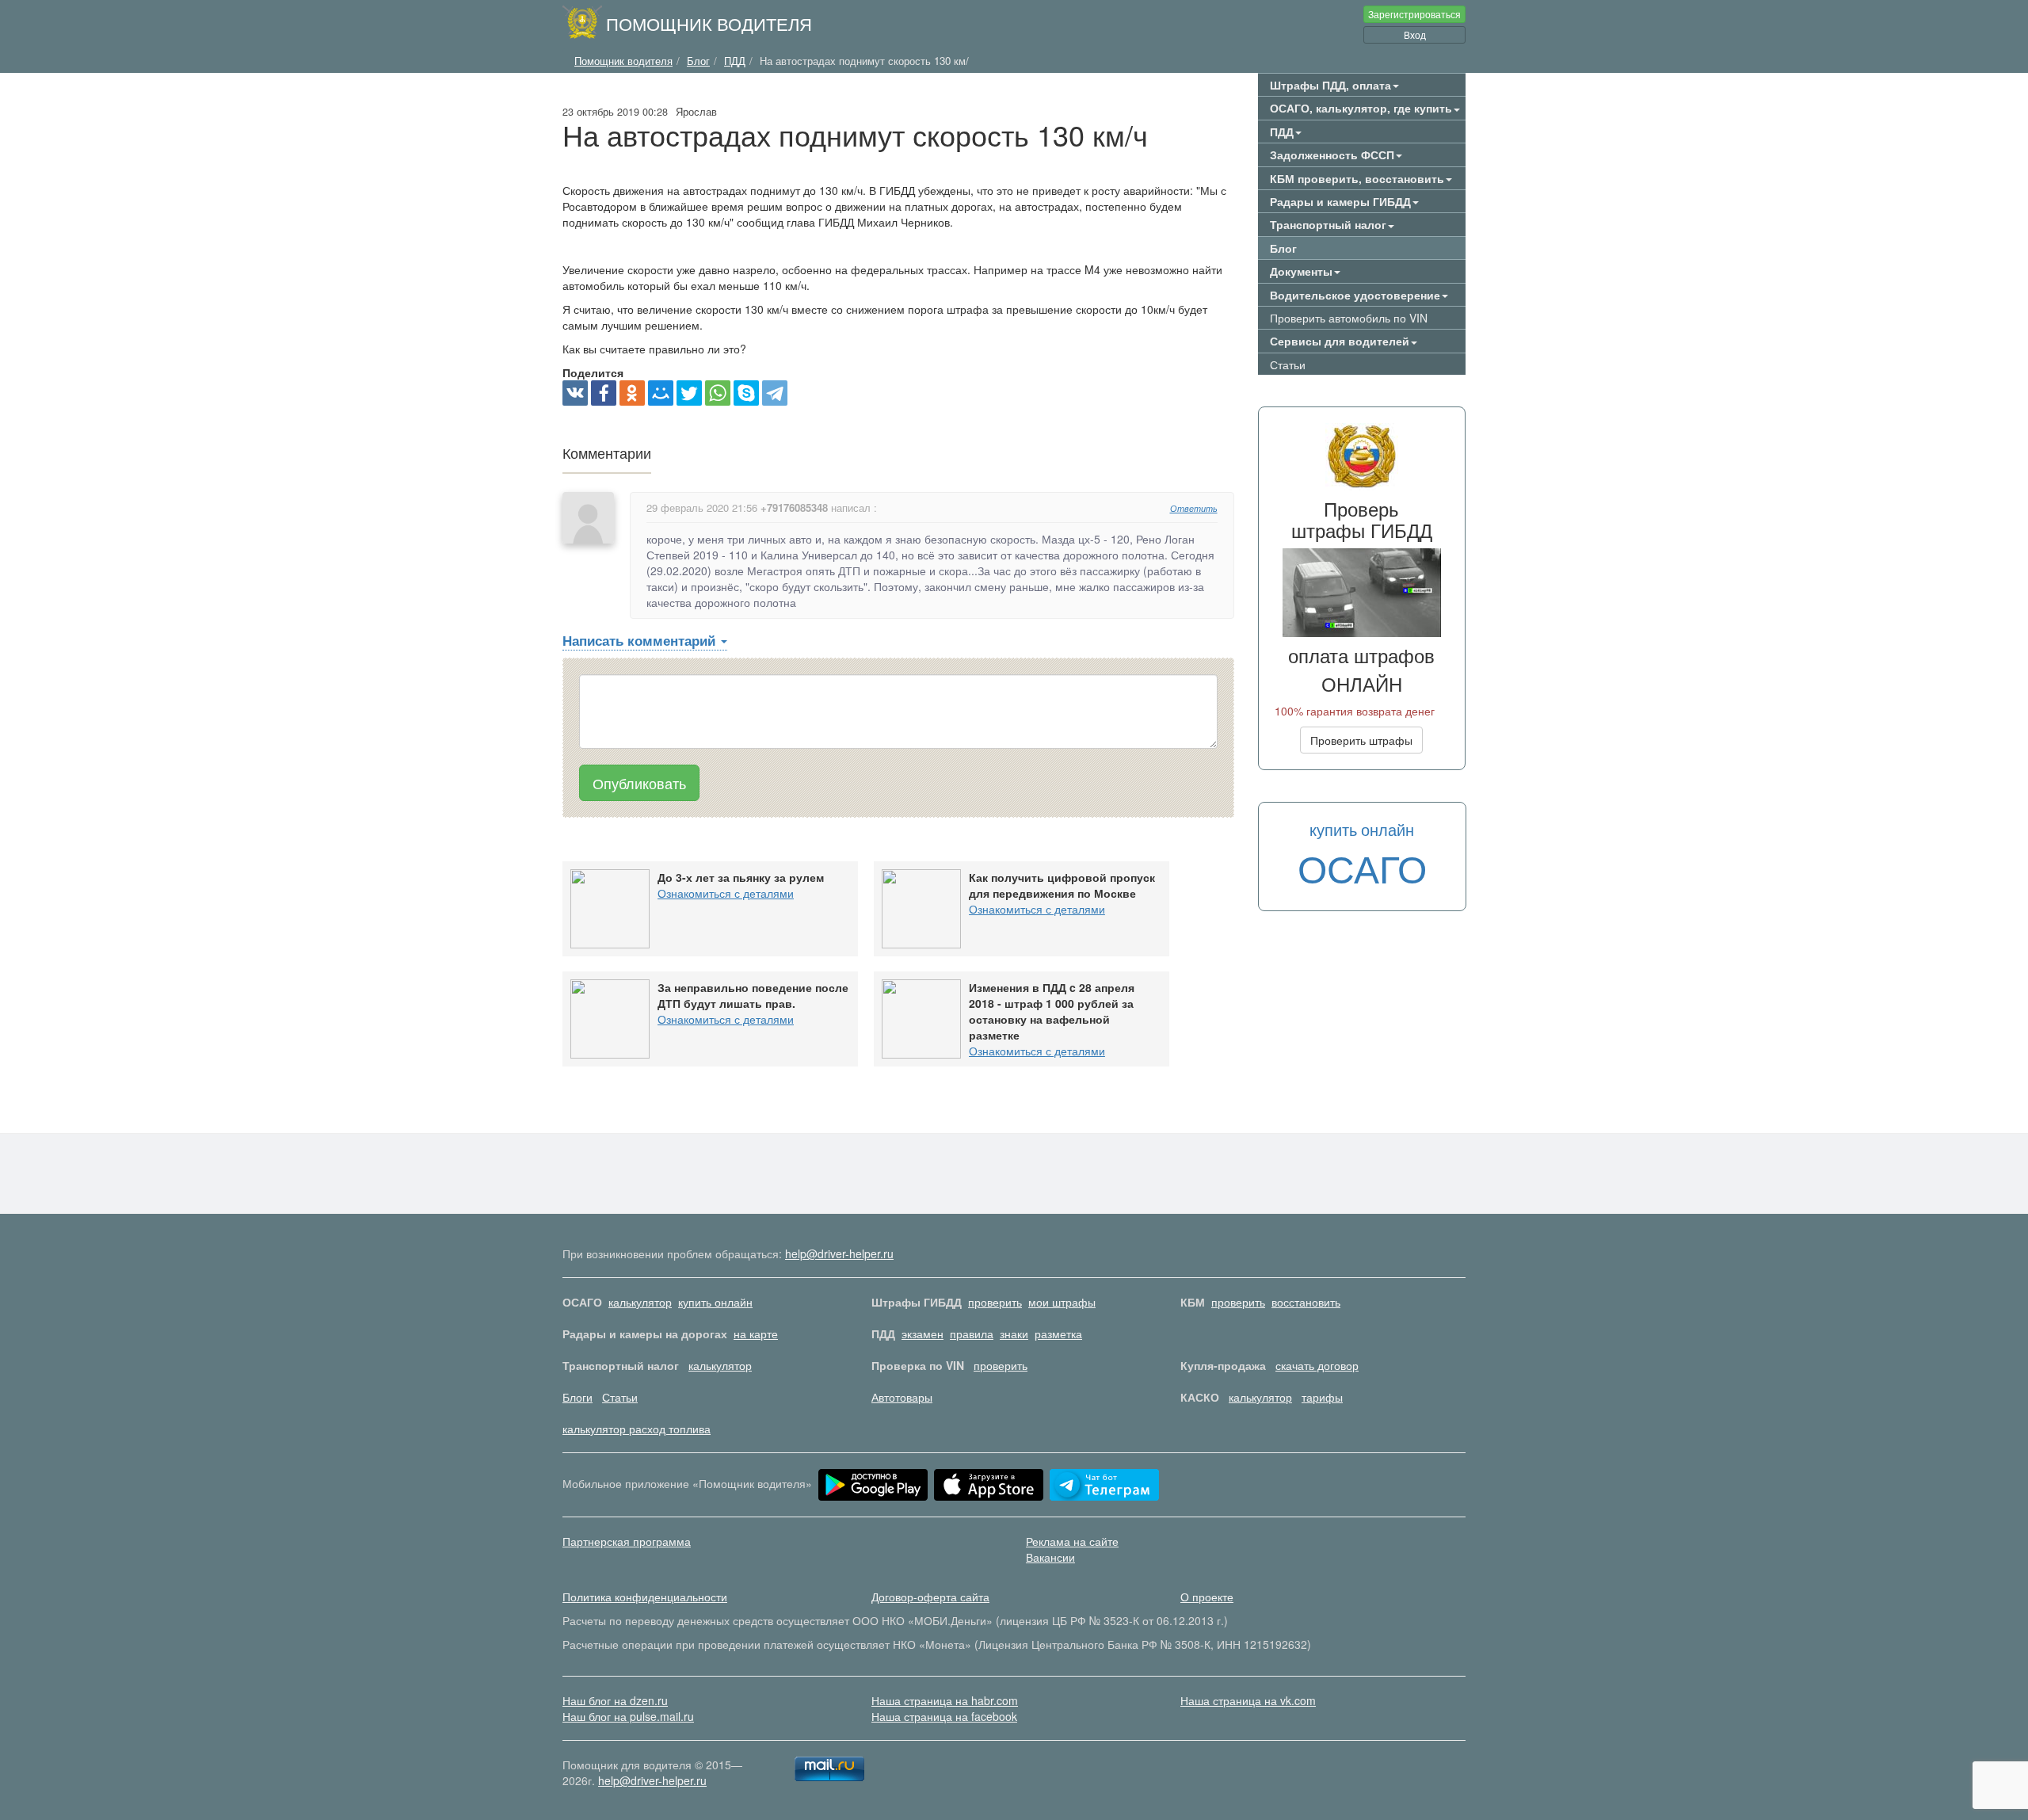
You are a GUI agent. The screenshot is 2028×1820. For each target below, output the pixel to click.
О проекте (1207, 1597)
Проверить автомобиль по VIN (1349, 318)
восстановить (1306, 1302)
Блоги (578, 1397)
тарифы (1322, 1397)
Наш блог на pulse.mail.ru (628, 1716)
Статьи (1288, 364)
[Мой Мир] (661, 393)
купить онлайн (715, 1302)
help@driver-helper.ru (839, 1253)
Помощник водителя (709, 23)
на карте (756, 1334)
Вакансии (1050, 1557)
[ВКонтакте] (575, 393)
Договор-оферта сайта (930, 1597)
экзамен (923, 1334)
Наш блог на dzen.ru (615, 1700)
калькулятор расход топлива (637, 1429)
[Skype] (746, 393)
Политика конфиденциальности (645, 1597)
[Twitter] (689, 393)
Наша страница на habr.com (945, 1700)
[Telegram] (775, 393)
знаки (1014, 1334)
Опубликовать (639, 783)
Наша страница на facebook (944, 1716)
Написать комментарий (641, 640)
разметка (1058, 1334)
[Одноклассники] (632, 393)
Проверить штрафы (1361, 740)
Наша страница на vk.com (1248, 1700)
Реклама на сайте (1072, 1541)
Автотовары (902, 1397)
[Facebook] (604, 393)
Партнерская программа (627, 1541)
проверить (995, 1302)
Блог (1283, 248)
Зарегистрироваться (1414, 14)
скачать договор (1317, 1365)
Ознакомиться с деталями (726, 893)
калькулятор (640, 1302)
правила (972, 1334)
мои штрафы (1062, 1302)
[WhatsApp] (718, 393)
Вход (1415, 34)
